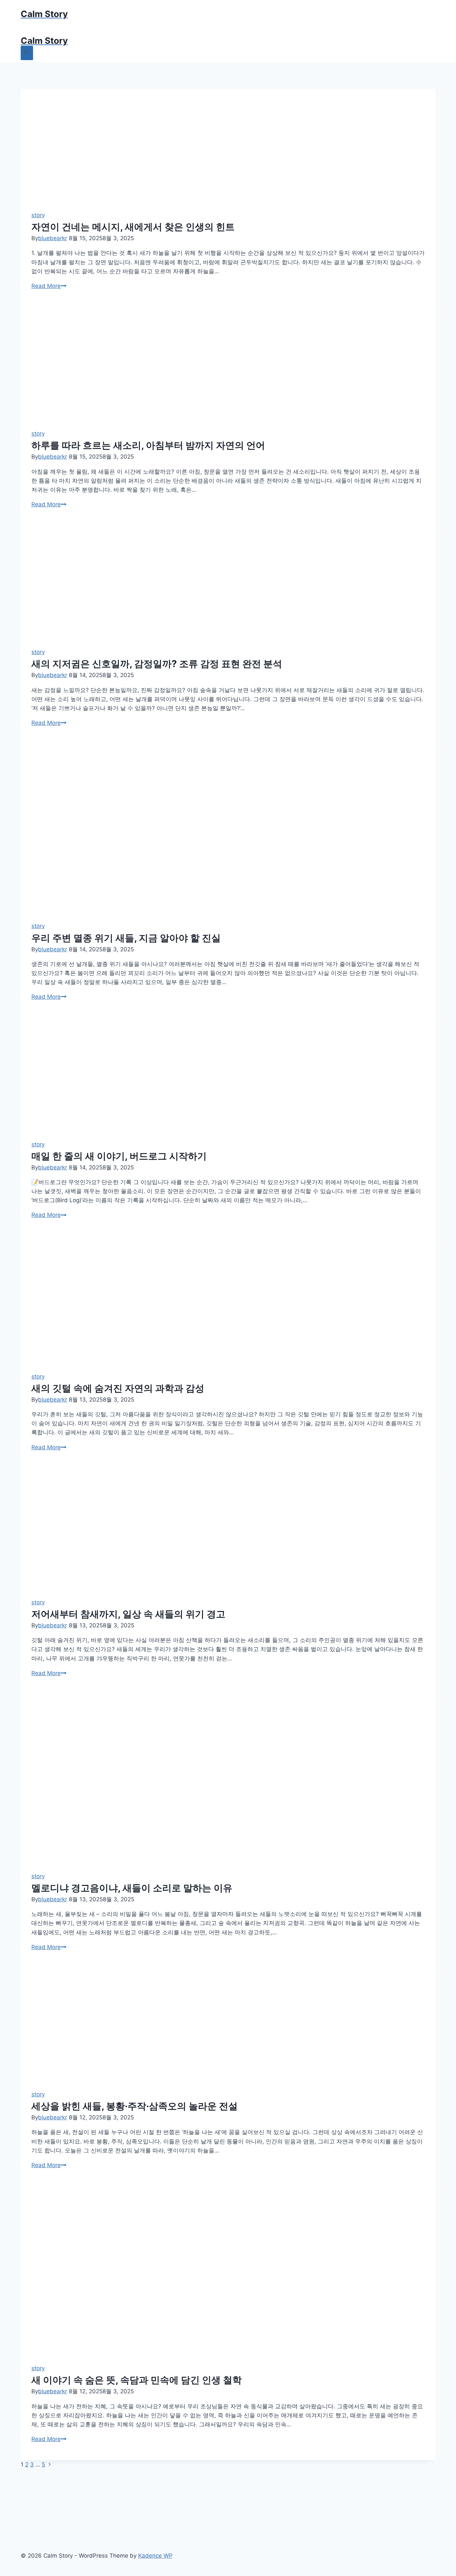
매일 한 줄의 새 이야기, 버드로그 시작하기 (119, 1156)
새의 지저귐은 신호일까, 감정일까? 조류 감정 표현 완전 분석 (157, 664)
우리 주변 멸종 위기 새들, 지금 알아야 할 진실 (126, 938)
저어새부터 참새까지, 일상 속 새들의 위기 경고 (128, 1614)
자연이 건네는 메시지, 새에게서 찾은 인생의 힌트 (133, 227)
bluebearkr (53, 238)
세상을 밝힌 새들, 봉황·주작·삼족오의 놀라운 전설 (135, 2106)
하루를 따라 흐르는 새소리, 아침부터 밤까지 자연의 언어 (148, 445)
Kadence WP (155, 2556)
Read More (49, 286)
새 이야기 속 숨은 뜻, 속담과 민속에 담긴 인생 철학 (137, 2380)
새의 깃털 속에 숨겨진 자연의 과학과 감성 (118, 1388)
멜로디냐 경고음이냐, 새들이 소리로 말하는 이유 (132, 1888)
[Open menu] (27, 53)
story (38, 215)
